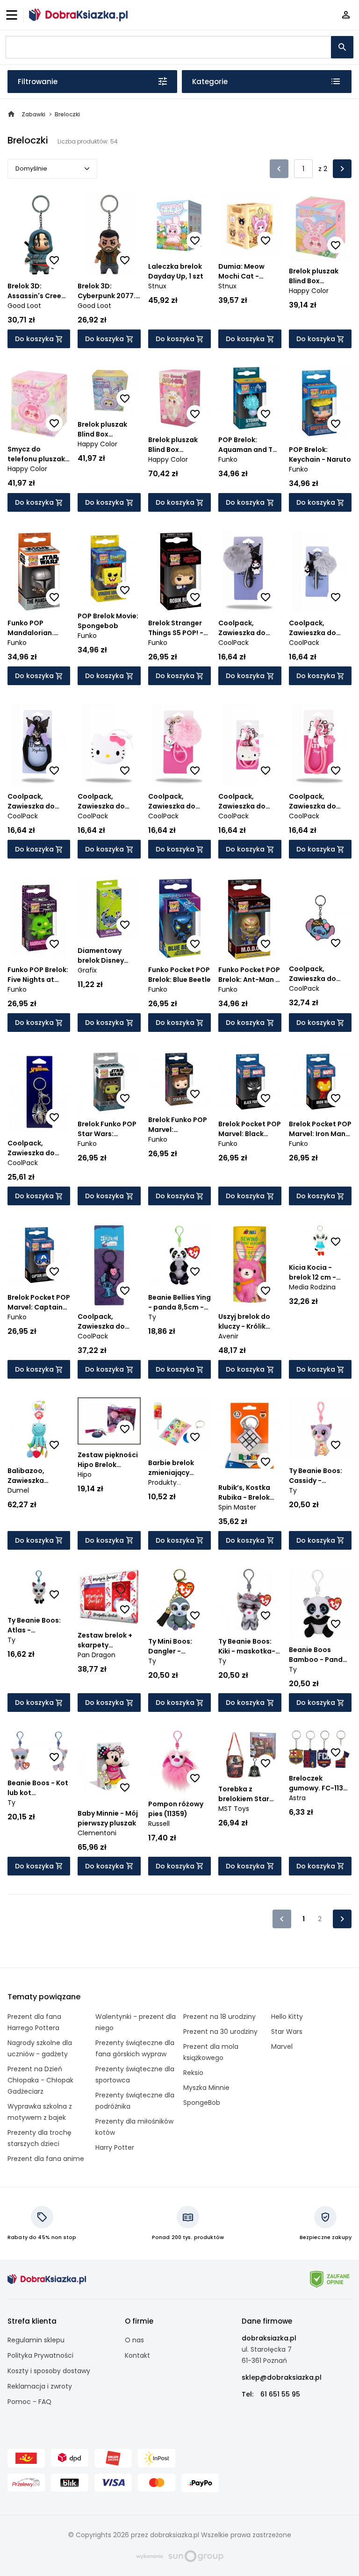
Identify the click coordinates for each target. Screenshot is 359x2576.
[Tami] (78, 15)
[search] (342, 47)
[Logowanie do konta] (346, 15)
